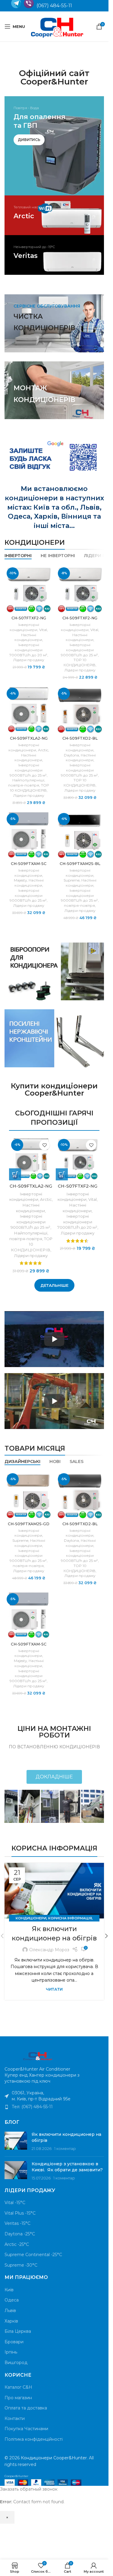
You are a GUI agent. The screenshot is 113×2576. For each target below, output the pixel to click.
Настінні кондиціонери (28, 637)
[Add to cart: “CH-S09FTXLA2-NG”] (15, 1174)
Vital (43, 630)
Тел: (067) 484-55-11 (32, 2107)
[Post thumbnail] (16, 2142)
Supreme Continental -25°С (33, 2255)
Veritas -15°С (17, 2223)
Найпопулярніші (28, 780)
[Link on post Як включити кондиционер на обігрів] (54, 1891)
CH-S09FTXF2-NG (80, 618)
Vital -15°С (15, 2203)
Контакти (15, 2418)
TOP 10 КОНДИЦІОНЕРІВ (80, 662)
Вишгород (16, 2363)
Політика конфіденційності (34, 2439)
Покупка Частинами (26, 2429)
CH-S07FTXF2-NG (29, 618)
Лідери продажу (29, 660)
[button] (106, 1936)
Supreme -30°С (21, 2265)
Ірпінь (11, 2352)
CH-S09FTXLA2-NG (29, 738)
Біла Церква (18, 2331)
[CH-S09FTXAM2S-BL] (80, 835)
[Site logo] (57, 26)
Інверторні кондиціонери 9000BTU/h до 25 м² (79, 650)
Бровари (14, 2342)
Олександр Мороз (49, 1950)
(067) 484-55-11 (54, 6)
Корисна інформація (70, 1918)
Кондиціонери (31, 1918)
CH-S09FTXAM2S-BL (80, 864)
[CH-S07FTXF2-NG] (29, 589)
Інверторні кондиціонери (24, 627)
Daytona (71, 755)
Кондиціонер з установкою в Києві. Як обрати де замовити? (67, 2167)
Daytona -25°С (20, 2234)
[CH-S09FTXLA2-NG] (29, 710)
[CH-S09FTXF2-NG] (80, 589)
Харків (11, 2321)
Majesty (20, 880)
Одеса (12, 2300)
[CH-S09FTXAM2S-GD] (29, 1495)
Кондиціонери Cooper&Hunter (54, 2458)
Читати (54, 1989)
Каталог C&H (18, 2387)
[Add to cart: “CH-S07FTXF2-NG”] (62, 1174)
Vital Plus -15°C (20, 2213)
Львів (10, 2311)
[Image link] (38, 2056)
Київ (9, 2290)
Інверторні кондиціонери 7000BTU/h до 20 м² (28, 650)
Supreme (72, 880)
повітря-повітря (24, 785)
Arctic (43, 750)
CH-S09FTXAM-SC (29, 864)
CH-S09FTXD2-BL (80, 738)
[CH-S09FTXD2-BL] (80, 710)
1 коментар (65, 2149)
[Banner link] (54, 146)
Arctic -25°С (17, 2244)
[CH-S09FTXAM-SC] (29, 835)
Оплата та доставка (26, 2408)
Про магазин (18, 2398)
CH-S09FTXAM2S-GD (29, 1524)
